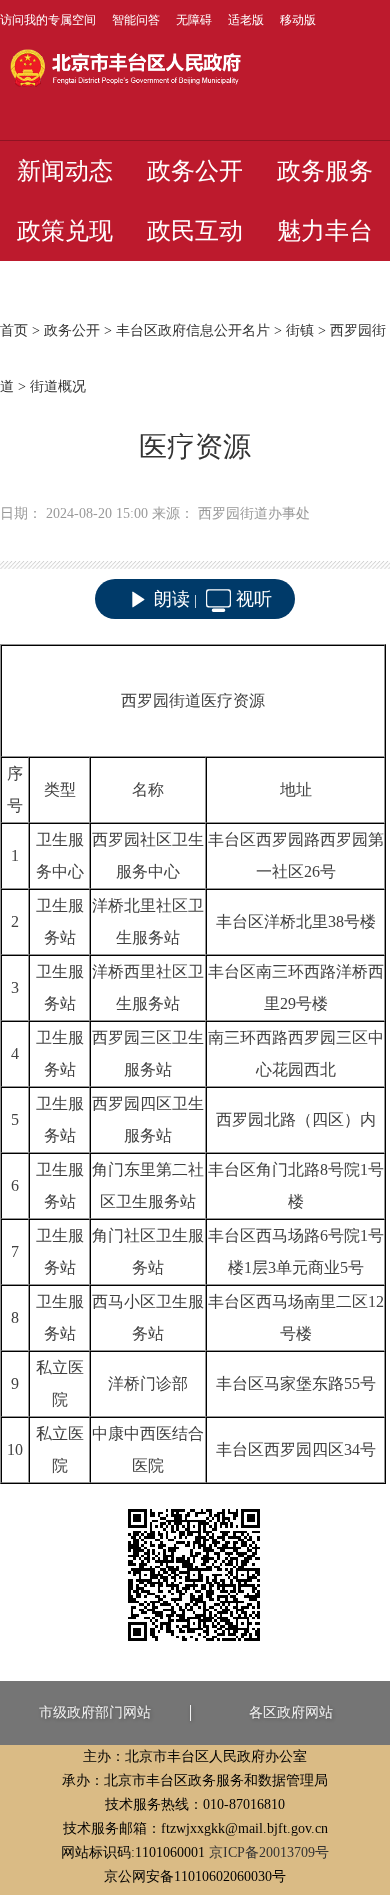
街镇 (300, 330)
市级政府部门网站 (95, 1712)
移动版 (298, 20)
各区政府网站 (291, 1712)
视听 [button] (254, 599)
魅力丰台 (325, 231)
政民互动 (195, 231)
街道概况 (58, 386)
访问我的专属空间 (48, 20)
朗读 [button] (172, 599)
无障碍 (194, 20)
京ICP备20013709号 (269, 1852)
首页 (14, 330)
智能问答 (136, 20)
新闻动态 (65, 171)
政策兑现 (65, 231)
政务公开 (195, 171)
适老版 (246, 20)
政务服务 (325, 171)
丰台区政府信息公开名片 (193, 330)
